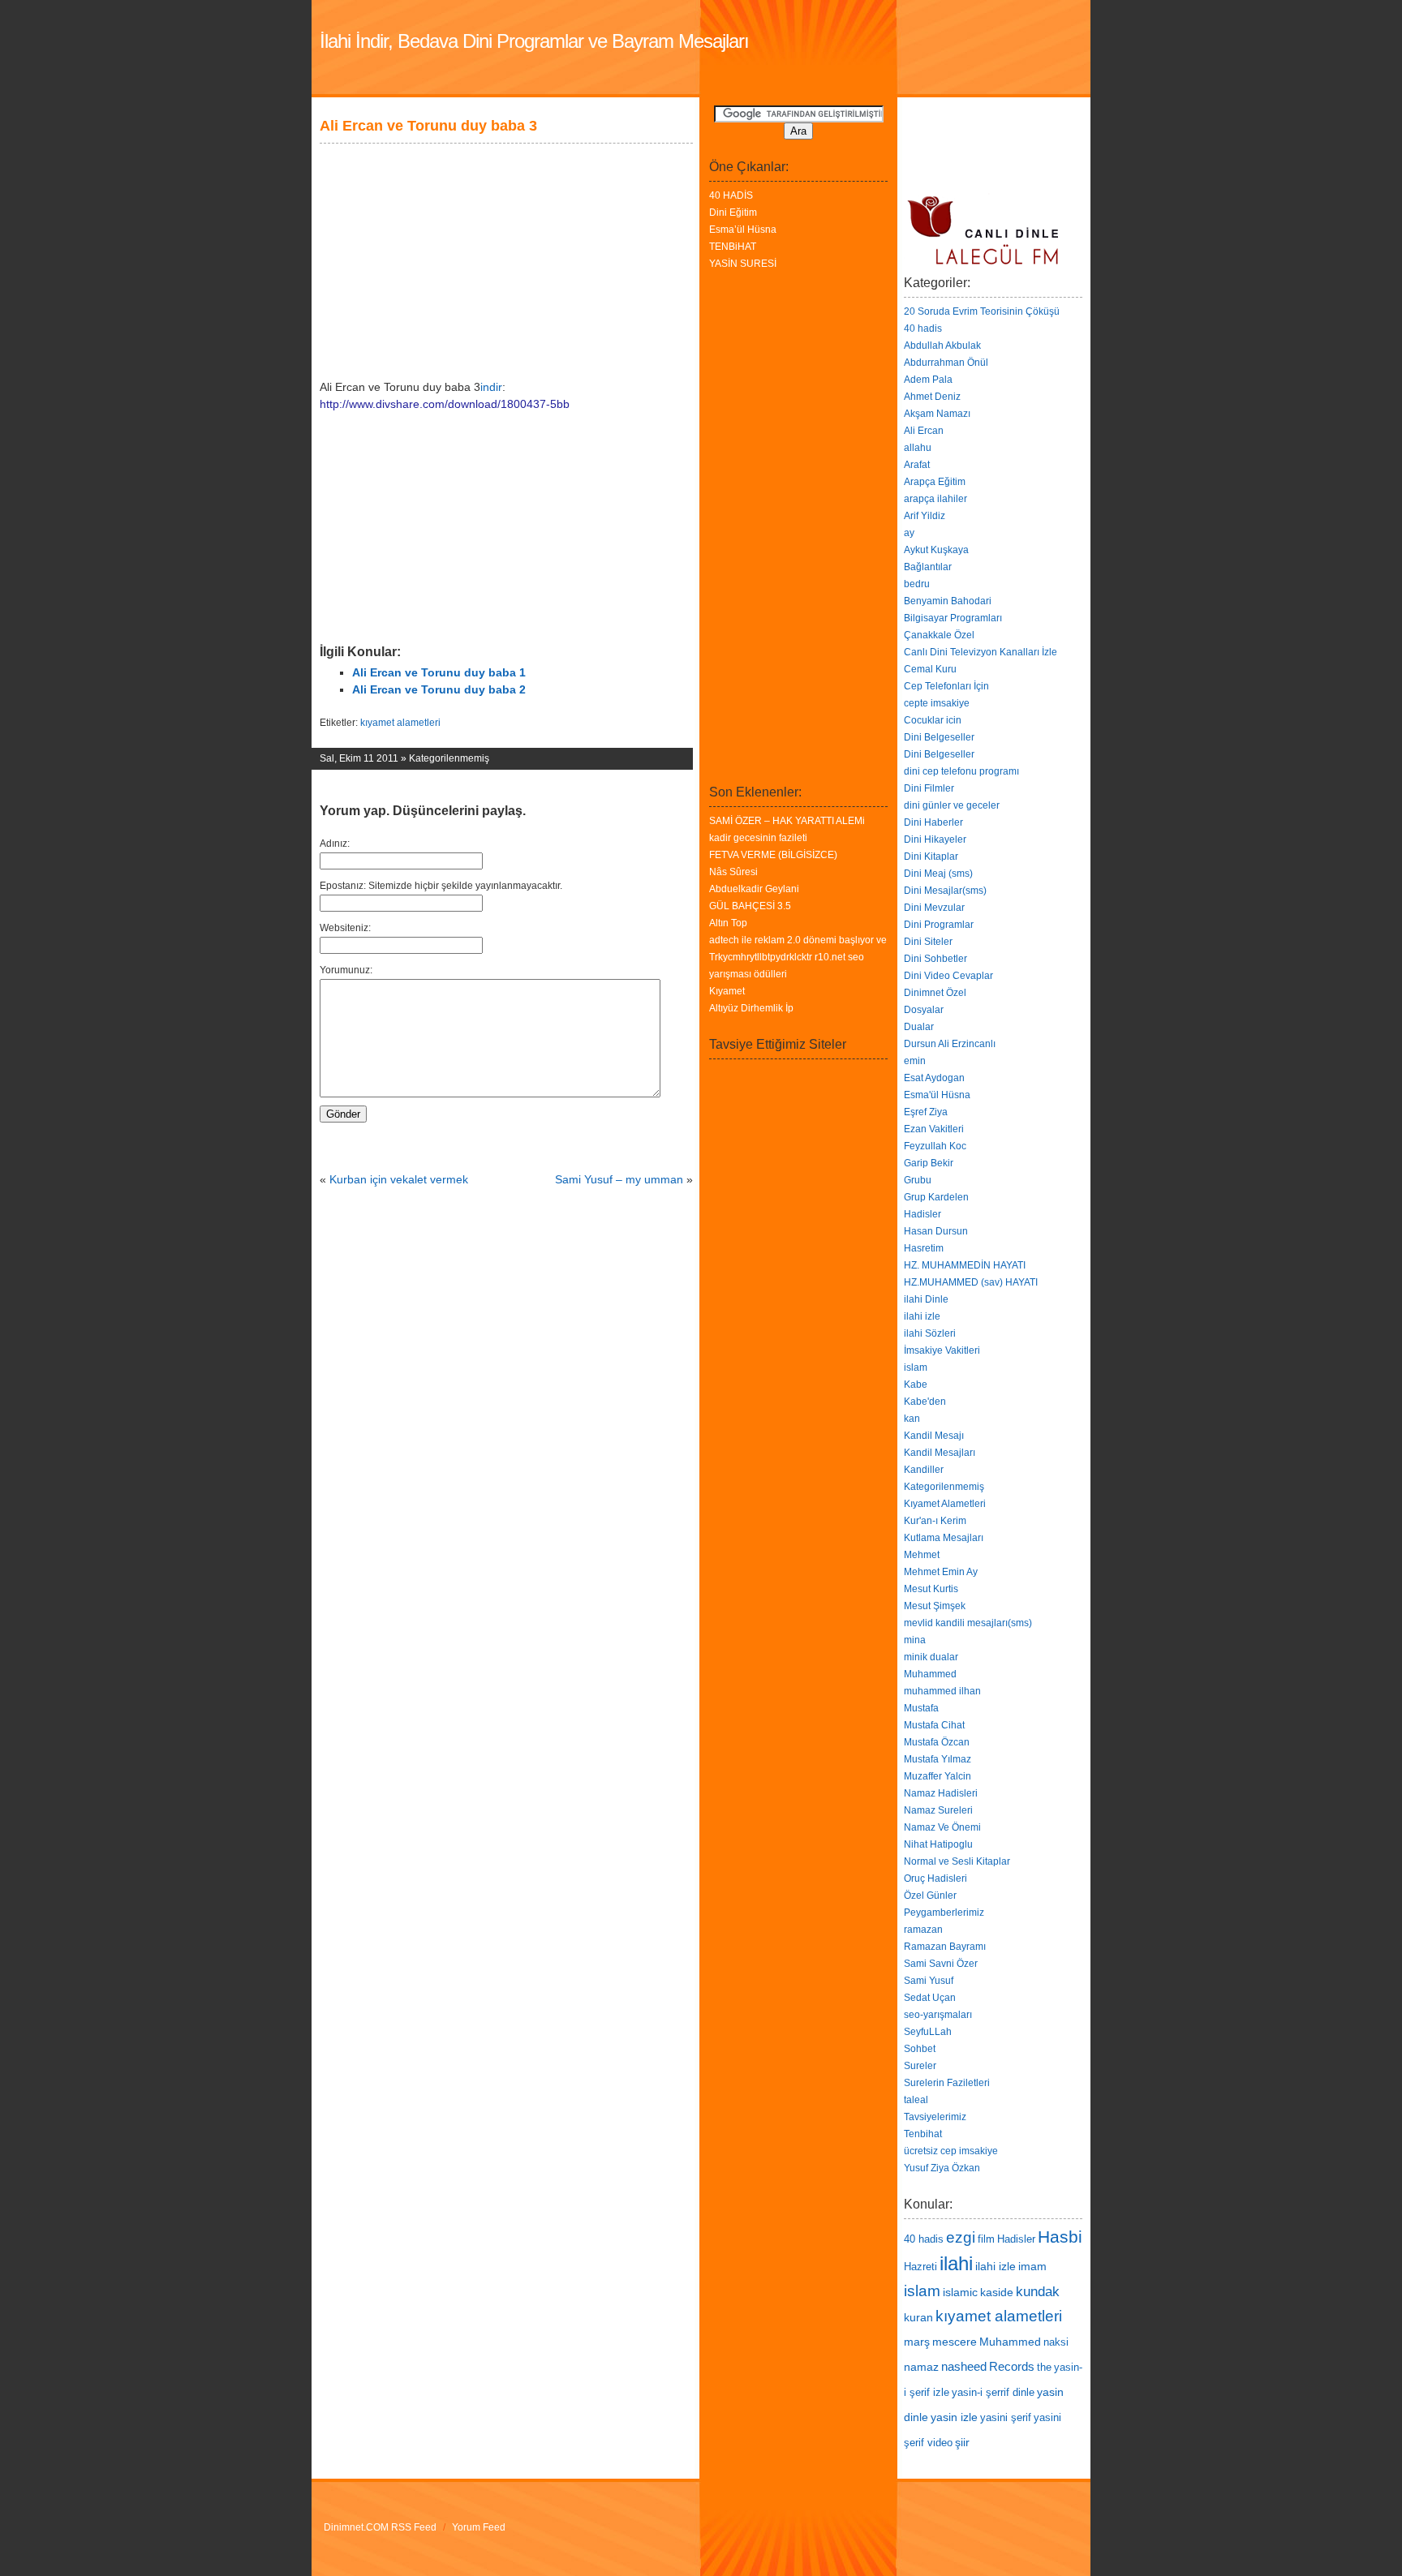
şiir (962, 2442)
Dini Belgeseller (939, 737)
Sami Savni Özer (941, 1964)
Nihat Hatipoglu (938, 1844)
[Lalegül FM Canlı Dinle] (985, 268)
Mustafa (921, 1708)
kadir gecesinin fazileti (758, 838)
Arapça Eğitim (935, 482)
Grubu (918, 1180)
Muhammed (930, 1674)
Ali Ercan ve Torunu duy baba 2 (439, 689)
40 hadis (923, 328)
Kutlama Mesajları (944, 1538)
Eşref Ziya (926, 1112)
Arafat (917, 465)
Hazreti (920, 2267)
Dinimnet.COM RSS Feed (380, 2527)
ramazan (923, 1930)
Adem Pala (928, 380)
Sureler (920, 2066)
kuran (918, 2317)
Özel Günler (930, 1896)
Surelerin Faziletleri (947, 2083)
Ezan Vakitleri (934, 1129)
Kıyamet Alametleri (945, 1504)
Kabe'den (925, 1402)
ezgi (961, 2237)
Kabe (916, 1385)
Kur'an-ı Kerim (935, 1521)
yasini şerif (1006, 2418)
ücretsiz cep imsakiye (951, 2151)
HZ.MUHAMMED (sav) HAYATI (971, 1282)
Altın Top (728, 923)
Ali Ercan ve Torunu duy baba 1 (439, 672)
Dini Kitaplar (931, 857)
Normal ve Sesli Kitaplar (957, 1861)
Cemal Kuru (930, 669)
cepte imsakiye (937, 703)
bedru (917, 584)
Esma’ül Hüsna (743, 230)
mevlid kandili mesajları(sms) (968, 1623)
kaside (997, 2292)
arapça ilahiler (935, 499)
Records (1012, 2366)
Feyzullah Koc (935, 1146)
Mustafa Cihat (934, 1725)
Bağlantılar (928, 567)
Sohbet (920, 2049)
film (986, 2239)
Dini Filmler (929, 788)
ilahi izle (922, 1316)
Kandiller (924, 1470)
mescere (955, 2342)
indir (491, 387)
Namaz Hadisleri (941, 1793)
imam (1032, 2266)
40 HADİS (731, 195)
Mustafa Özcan (937, 1742)
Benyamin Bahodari (948, 601)
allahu (918, 448)
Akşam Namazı (937, 414)
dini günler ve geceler (952, 805)
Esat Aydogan (934, 1078)
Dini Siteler (928, 942)
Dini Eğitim (733, 213)
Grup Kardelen (936, 1197)
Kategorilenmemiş (449, 758)
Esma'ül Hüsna (937, 1095)
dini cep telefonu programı (961, 771)
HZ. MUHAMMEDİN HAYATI (965, 1265)
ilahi (956, 2263)
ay (909, 533)
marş (917, 2342)
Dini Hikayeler (935, 839)
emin (915, 1061)
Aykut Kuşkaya (936, 550)
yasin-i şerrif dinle (993, 2393)
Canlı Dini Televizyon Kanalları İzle (981, 652)
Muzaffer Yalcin (938, 1776)
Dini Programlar (939, 925)
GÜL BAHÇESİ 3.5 (750, 906)
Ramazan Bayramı (945, 1947)
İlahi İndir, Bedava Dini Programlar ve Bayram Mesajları (534, 41)
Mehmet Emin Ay (941, 1572)
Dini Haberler (933, 822)
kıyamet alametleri (400, 723)
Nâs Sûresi (733, 872)
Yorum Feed (479, 2527)
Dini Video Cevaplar (948, 976)
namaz (921, 2367)
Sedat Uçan (930, 1998)
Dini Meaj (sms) (938, 874)
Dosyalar (924, 1010)
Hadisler (922, 1214)
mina (915, 1640)
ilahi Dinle (926, 1299)
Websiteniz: (345, 928)
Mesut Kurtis (931, 1589)
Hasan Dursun (936, 1231)
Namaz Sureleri (938, 1810)
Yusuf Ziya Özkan (942, 2168)
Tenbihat (923, 2134)
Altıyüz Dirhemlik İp (751, 1008)
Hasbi (1060, 2237)
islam (916, 1367)
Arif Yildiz (925, 516)
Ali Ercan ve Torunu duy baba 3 (428, 126)
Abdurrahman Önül (946, 363)
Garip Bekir (929, 1163)
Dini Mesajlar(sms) (945, 891)
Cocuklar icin (933, 720)
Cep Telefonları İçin (946, 686)
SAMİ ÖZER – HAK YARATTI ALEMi (787, 821)
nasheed (964, 2366)
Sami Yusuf (929, 1981)
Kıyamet (727, 991)
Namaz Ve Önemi (942, 1827)
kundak (1038, 2291)
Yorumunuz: (346, 970)
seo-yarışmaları (938, 2015)
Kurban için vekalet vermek (399, 1179)
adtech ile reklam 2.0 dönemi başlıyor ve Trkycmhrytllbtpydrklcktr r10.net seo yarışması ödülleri (798, 957)
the (1044, 2368)
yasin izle (954, 2417)
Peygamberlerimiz (944, 1913)
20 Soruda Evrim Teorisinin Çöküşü (982, 311)
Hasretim (924, 1248)
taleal (916, 2100)
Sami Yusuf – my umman (619, 1179)
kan (912, 1419)
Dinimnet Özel (935, 993)
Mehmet (922, 1555)
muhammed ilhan (942, 1691)
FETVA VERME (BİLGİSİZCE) (773, 855)
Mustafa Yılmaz (938, 1759)
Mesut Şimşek (935, 1606)
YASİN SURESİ (743, 264)
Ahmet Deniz (932, 397)
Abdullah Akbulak (942, 346)
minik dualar (931, 1657)
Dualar (919, 1027)
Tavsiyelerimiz (935, 2117)
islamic (960, 2292)
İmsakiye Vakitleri (942, 1350)
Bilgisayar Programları (953, 618)
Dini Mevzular (934, 908)
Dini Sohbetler (935, 959)
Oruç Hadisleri (935, 1878)
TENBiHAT (733, 247)
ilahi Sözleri (930, 1333)
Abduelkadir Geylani (754, 889)
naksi (1056, 2342)
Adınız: (335, 844)
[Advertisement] (501, 112)
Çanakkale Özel (939, 635)
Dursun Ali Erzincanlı (950, 1044)
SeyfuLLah (928, 2032)
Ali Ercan (924, 431)
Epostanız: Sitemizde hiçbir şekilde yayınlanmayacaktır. (441, 886)
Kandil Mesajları (940, 1453)
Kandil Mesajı (934, 1436)
